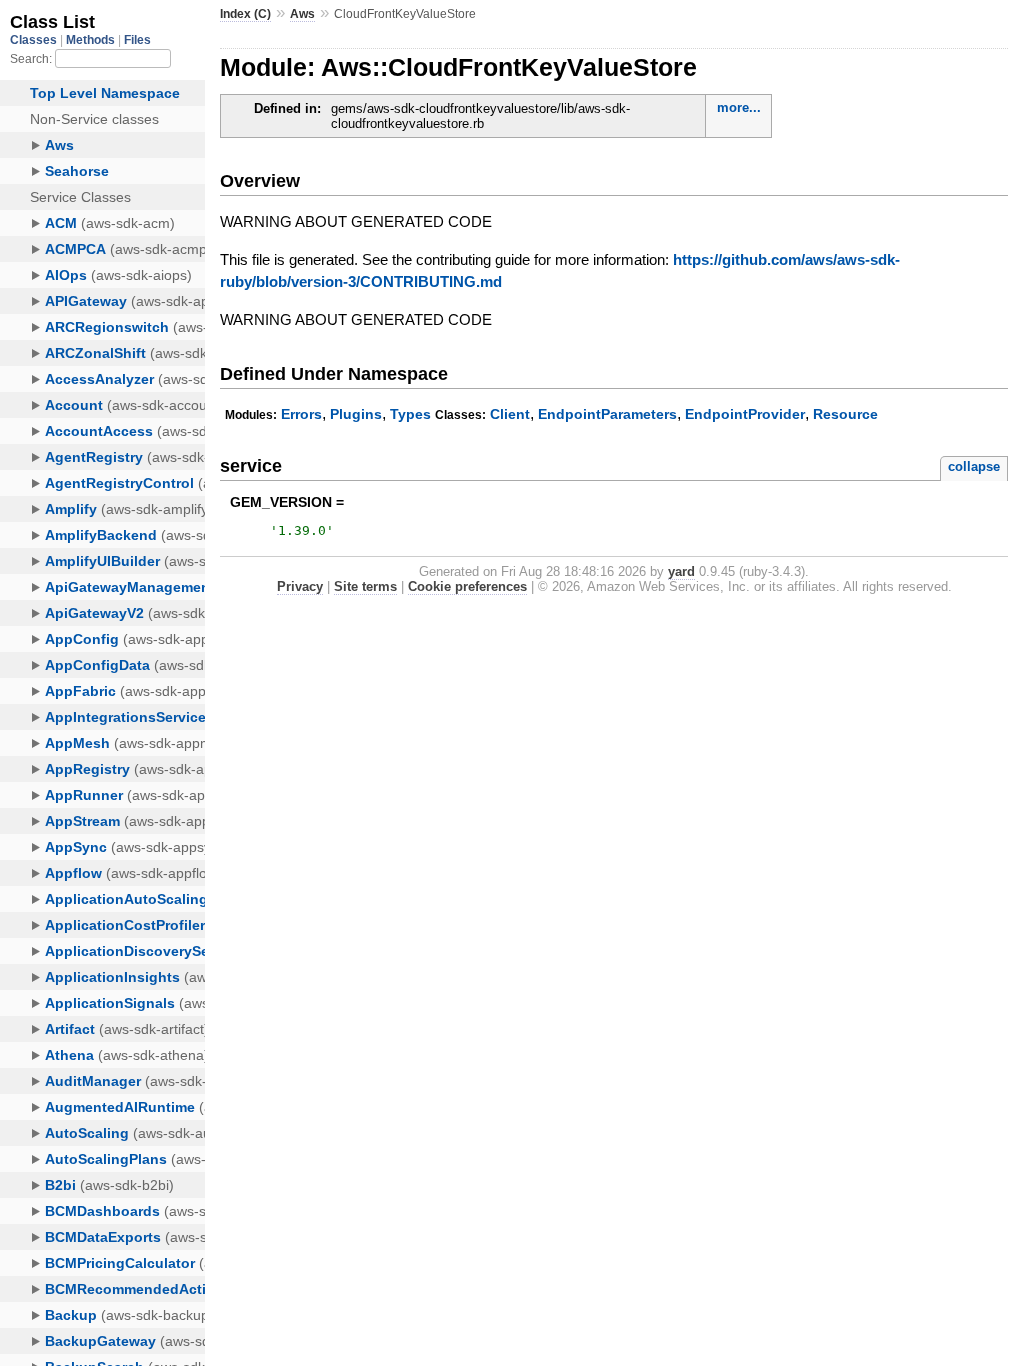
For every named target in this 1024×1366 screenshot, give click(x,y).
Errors (301, 414)
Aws (302, 14)
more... (739, 107)
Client (510, 414)
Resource (845, 414)
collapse (974, 466)
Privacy (300, 586)
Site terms (365, 586)
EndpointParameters (607, 414)
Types (410, 414)
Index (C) (245, 14)
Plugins (356, 414)
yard (681, 571)
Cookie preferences (467, 586)
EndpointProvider (745, 414)
